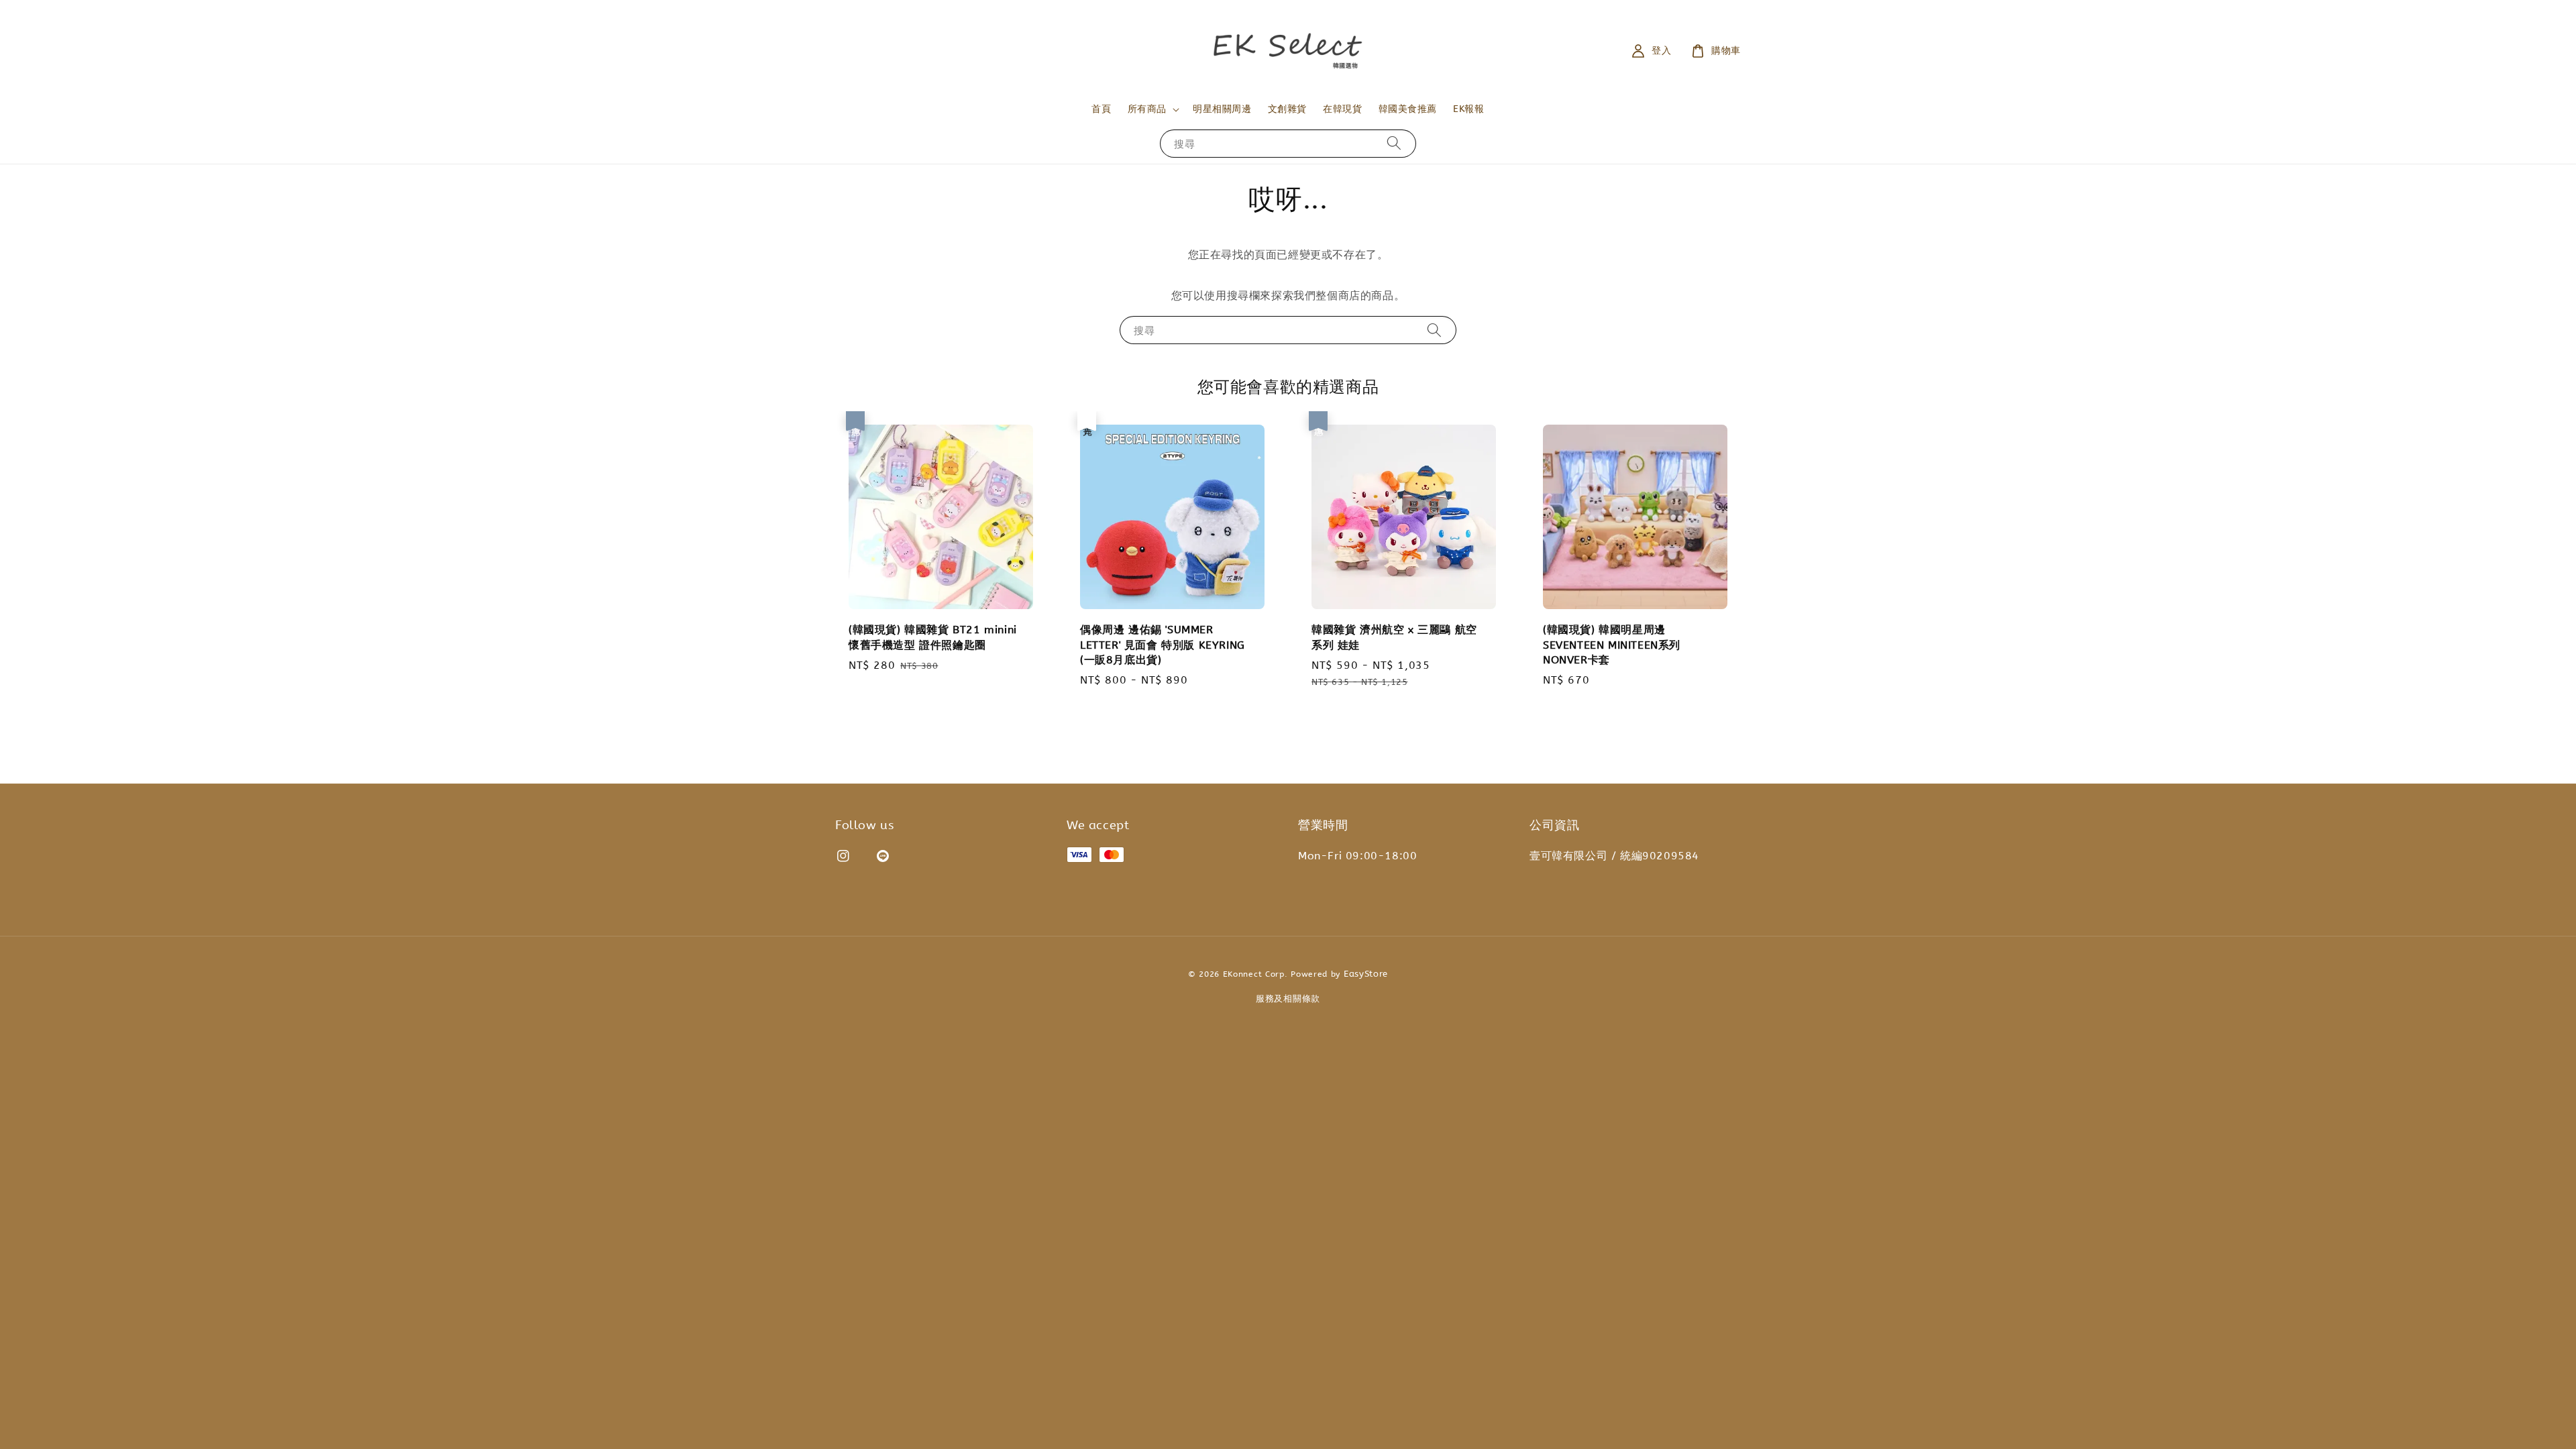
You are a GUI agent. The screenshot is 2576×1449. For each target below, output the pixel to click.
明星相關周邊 (1222, 109)
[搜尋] (1394, 143)
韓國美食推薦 (1408, 109)
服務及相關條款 (1288, 999)
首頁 (1101, 109)
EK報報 (1468, 109)
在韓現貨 (1342, 109)
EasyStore (1366, 974)
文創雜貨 (1287, 109)
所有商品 (1147, 109)
